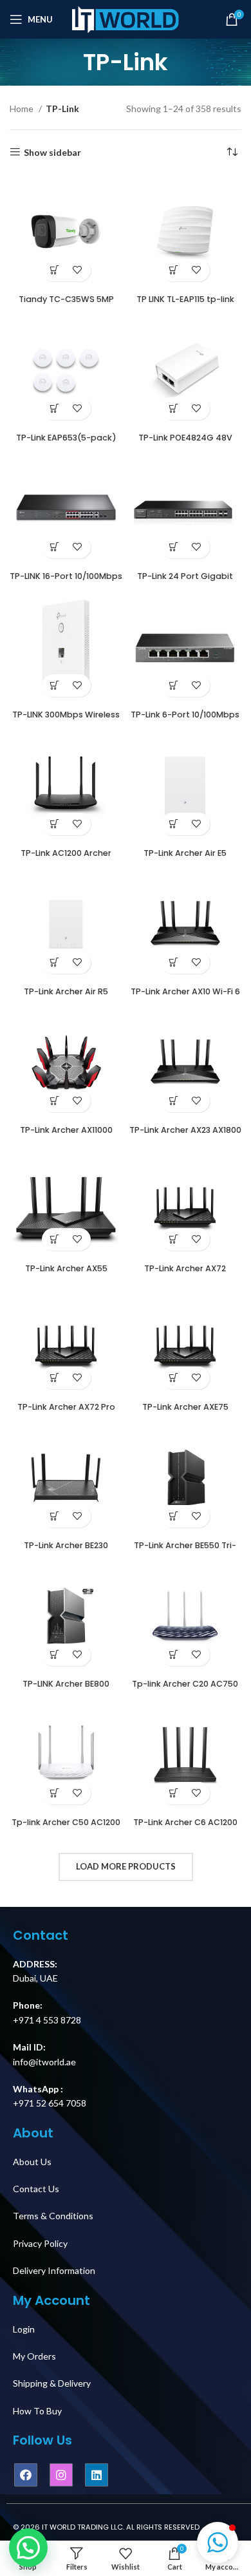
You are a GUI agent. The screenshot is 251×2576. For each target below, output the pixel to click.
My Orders (34, 2356)
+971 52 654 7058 (50, 2103)
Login (24, 2329)
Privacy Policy (40, 2243)
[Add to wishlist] (78, 270)
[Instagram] (61, 2475)
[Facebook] (26, 2475)
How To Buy (37, 2411)
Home (23, 109)
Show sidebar (52, 152)
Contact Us (36, 2189)
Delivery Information (54, 2270)
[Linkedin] (97, 2475)
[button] (218, 2543)
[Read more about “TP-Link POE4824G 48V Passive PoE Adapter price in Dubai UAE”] (174, 409)
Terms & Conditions (53, 2216)
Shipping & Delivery (52, 2383)
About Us (32, 2162)
